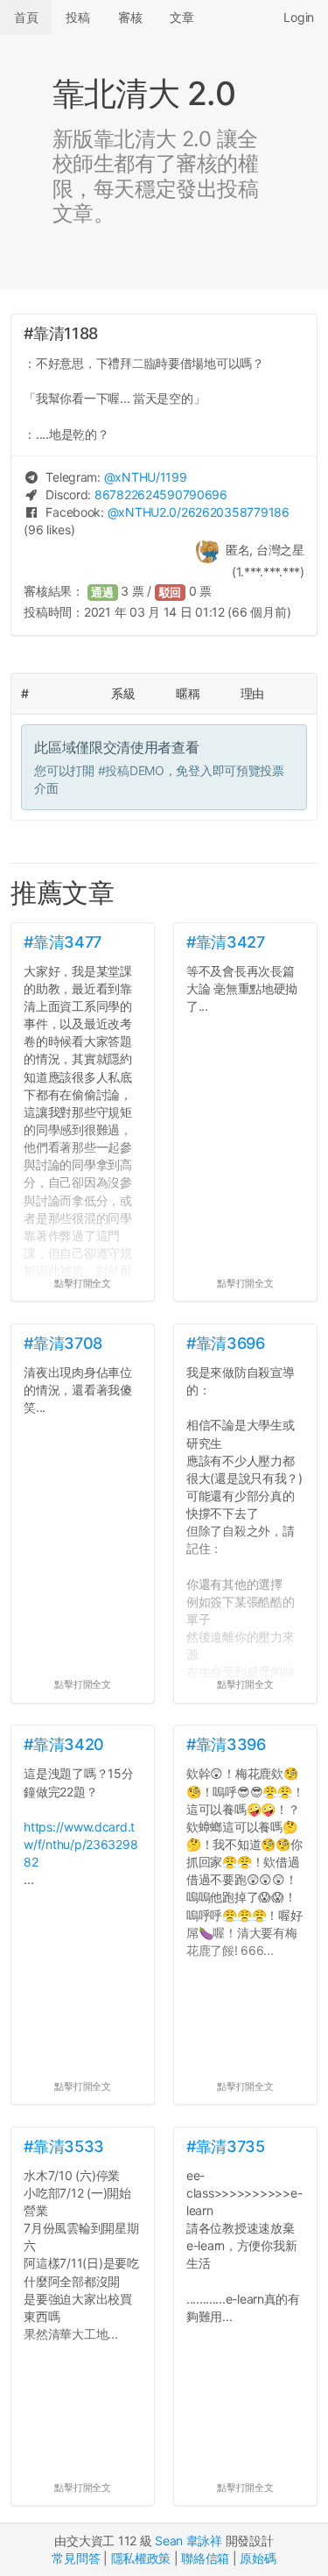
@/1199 (146, 477)
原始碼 (258, 2558)
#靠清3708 (63, 1343)
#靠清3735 (225, 2146)
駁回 (171, 593)
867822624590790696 (161, 494)
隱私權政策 (141, 2558)
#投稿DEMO (131, 770)
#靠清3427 (225, 942)
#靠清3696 (225, 1343)
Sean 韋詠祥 (188, 2541)
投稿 (77, 17)
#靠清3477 (62, 942)
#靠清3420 (63, 1744)
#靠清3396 (226, 1744)
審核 (130, 17)
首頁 (26, 17)
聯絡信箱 (205, 2558)
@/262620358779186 (199, 512)
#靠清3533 (63, 2146)
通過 (102, 593)
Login (299, 17)
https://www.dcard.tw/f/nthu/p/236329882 (80, 1844)
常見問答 (76, 2558)
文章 (181, 17)
